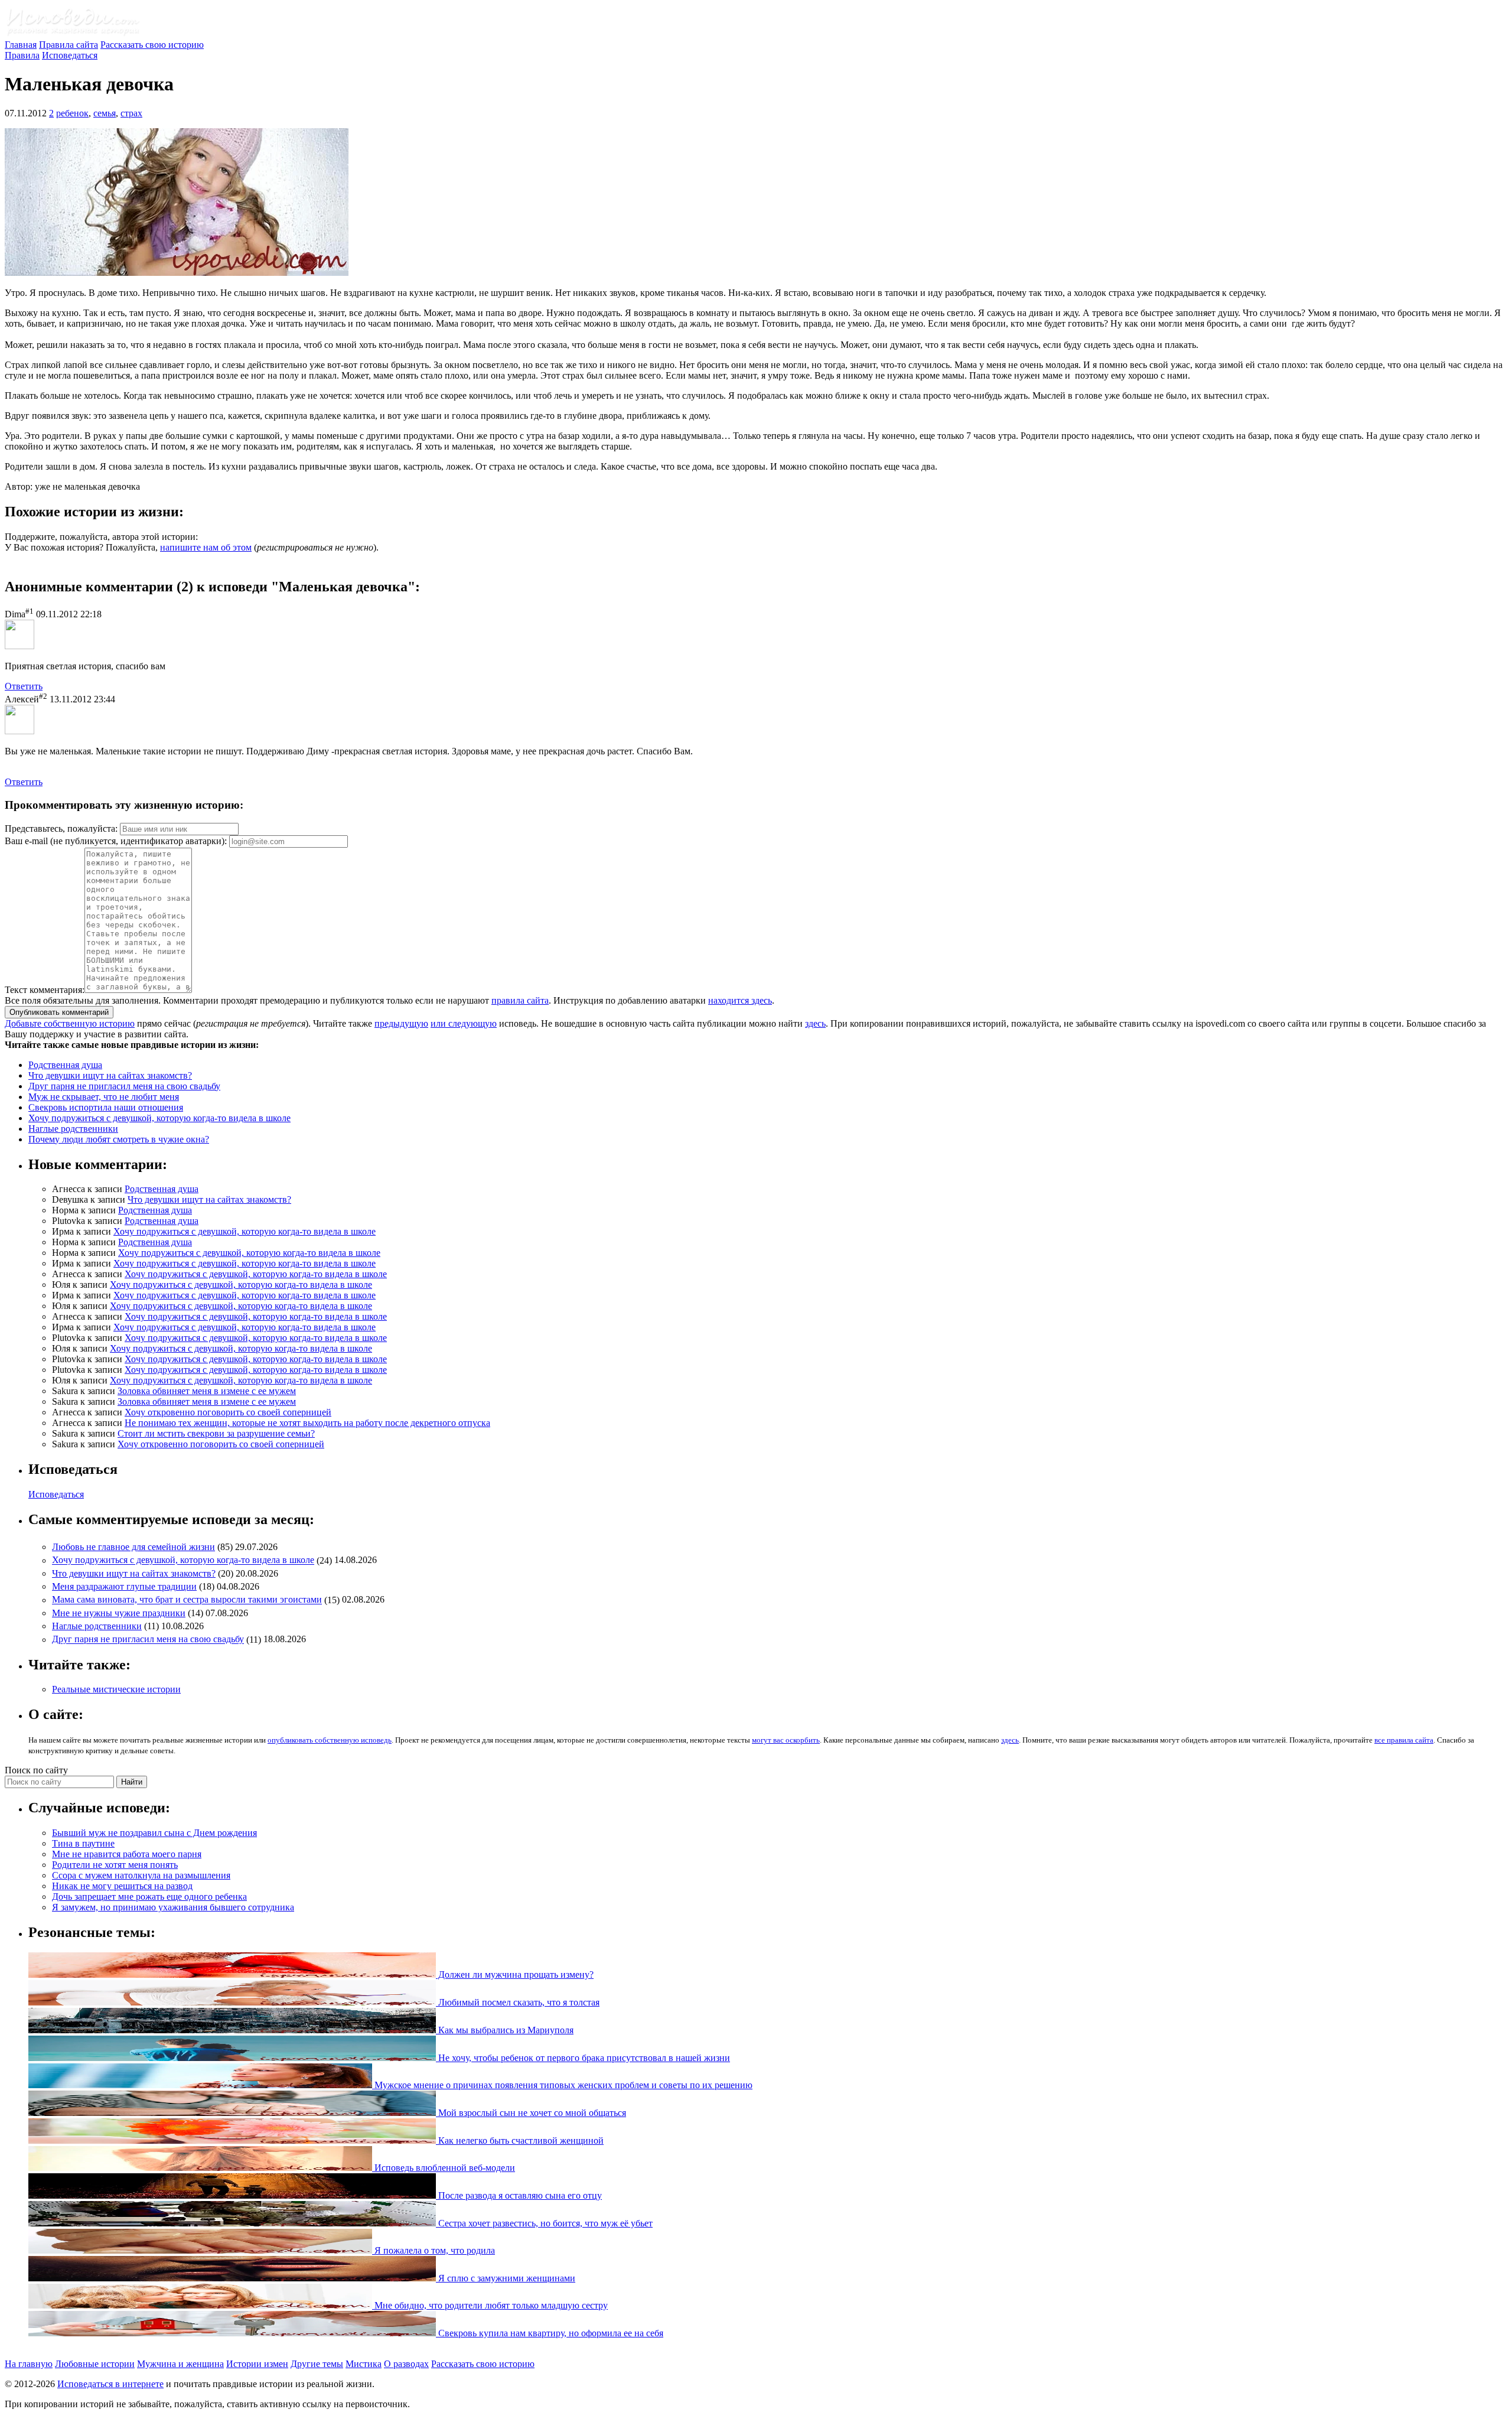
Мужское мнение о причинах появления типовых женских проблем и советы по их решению (562, 2085)
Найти (132, 1782)
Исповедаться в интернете (110, 2384)
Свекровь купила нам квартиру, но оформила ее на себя (550, 2333)
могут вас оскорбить (786, 1740)
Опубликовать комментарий (59, 1012)
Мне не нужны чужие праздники (119, 1613)
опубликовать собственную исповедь (330, 1740)
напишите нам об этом (206, 547)
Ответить (24, 686)
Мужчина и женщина (180, 2364)
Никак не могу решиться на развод (122, 1886)
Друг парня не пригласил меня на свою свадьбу (124, 1086)
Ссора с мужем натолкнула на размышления (141, 1875)
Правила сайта (69, 45)
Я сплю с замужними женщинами (506, 2278)
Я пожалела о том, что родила (434, 2250)
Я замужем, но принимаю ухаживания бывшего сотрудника (173, 1907)
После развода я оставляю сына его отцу (519, 2195)
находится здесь (740, 1000)
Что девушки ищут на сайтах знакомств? (110, 1075)
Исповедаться (70, 55)
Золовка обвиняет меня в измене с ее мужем (207, 1391)
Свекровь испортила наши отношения (106, 1107)
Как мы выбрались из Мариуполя (505, 2030)
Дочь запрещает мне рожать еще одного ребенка (149, 1897)
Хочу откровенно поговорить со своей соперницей (228, 1412)
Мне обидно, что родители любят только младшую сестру (490, 2305)
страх (131, 113)
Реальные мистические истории (116, 1689)
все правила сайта (1404, 1740)
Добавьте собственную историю (70, 1023)
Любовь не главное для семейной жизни (133, 1547)
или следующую (464, 1023)
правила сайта (520, 1000)
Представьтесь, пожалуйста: (62, 828)
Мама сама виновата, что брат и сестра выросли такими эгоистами (187, 1600)
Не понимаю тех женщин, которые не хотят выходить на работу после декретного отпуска (307, 1423)
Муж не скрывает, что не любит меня (104, 1097)
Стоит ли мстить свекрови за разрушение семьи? (216, 1433)
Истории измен (257, 2364)
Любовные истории (95, 2364)
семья (105, 113)
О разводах (406, 2364)
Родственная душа (65, 1065)
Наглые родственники (73, 1129)
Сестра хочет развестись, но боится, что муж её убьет (544, 2223)
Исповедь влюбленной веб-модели (444, 2168)
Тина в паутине (83, 1843)
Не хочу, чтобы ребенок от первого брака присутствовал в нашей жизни (583, 2058)
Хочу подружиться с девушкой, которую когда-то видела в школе (159, 1118)
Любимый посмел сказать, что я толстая (518, 2002)
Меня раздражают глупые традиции (124, 1586)
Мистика (364, 2364)
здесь (815, 1023)
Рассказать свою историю (152, 45)
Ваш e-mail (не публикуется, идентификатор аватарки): (116, 841)
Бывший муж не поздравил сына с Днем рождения (154, 1833)
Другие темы (317, 2364)
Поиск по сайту (36, 1770)
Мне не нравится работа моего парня (127, 1854)
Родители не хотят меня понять (115, 1865)
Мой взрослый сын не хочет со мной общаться (531, 2113)
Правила (22, 55)
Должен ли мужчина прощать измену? (515, 1974)
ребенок (72, 113)
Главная (21, 45)
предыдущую (401, 1023)
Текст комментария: (45, 990)
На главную (29, 2364)
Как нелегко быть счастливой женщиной (520, 2140)
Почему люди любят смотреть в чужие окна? (119, 1139)
